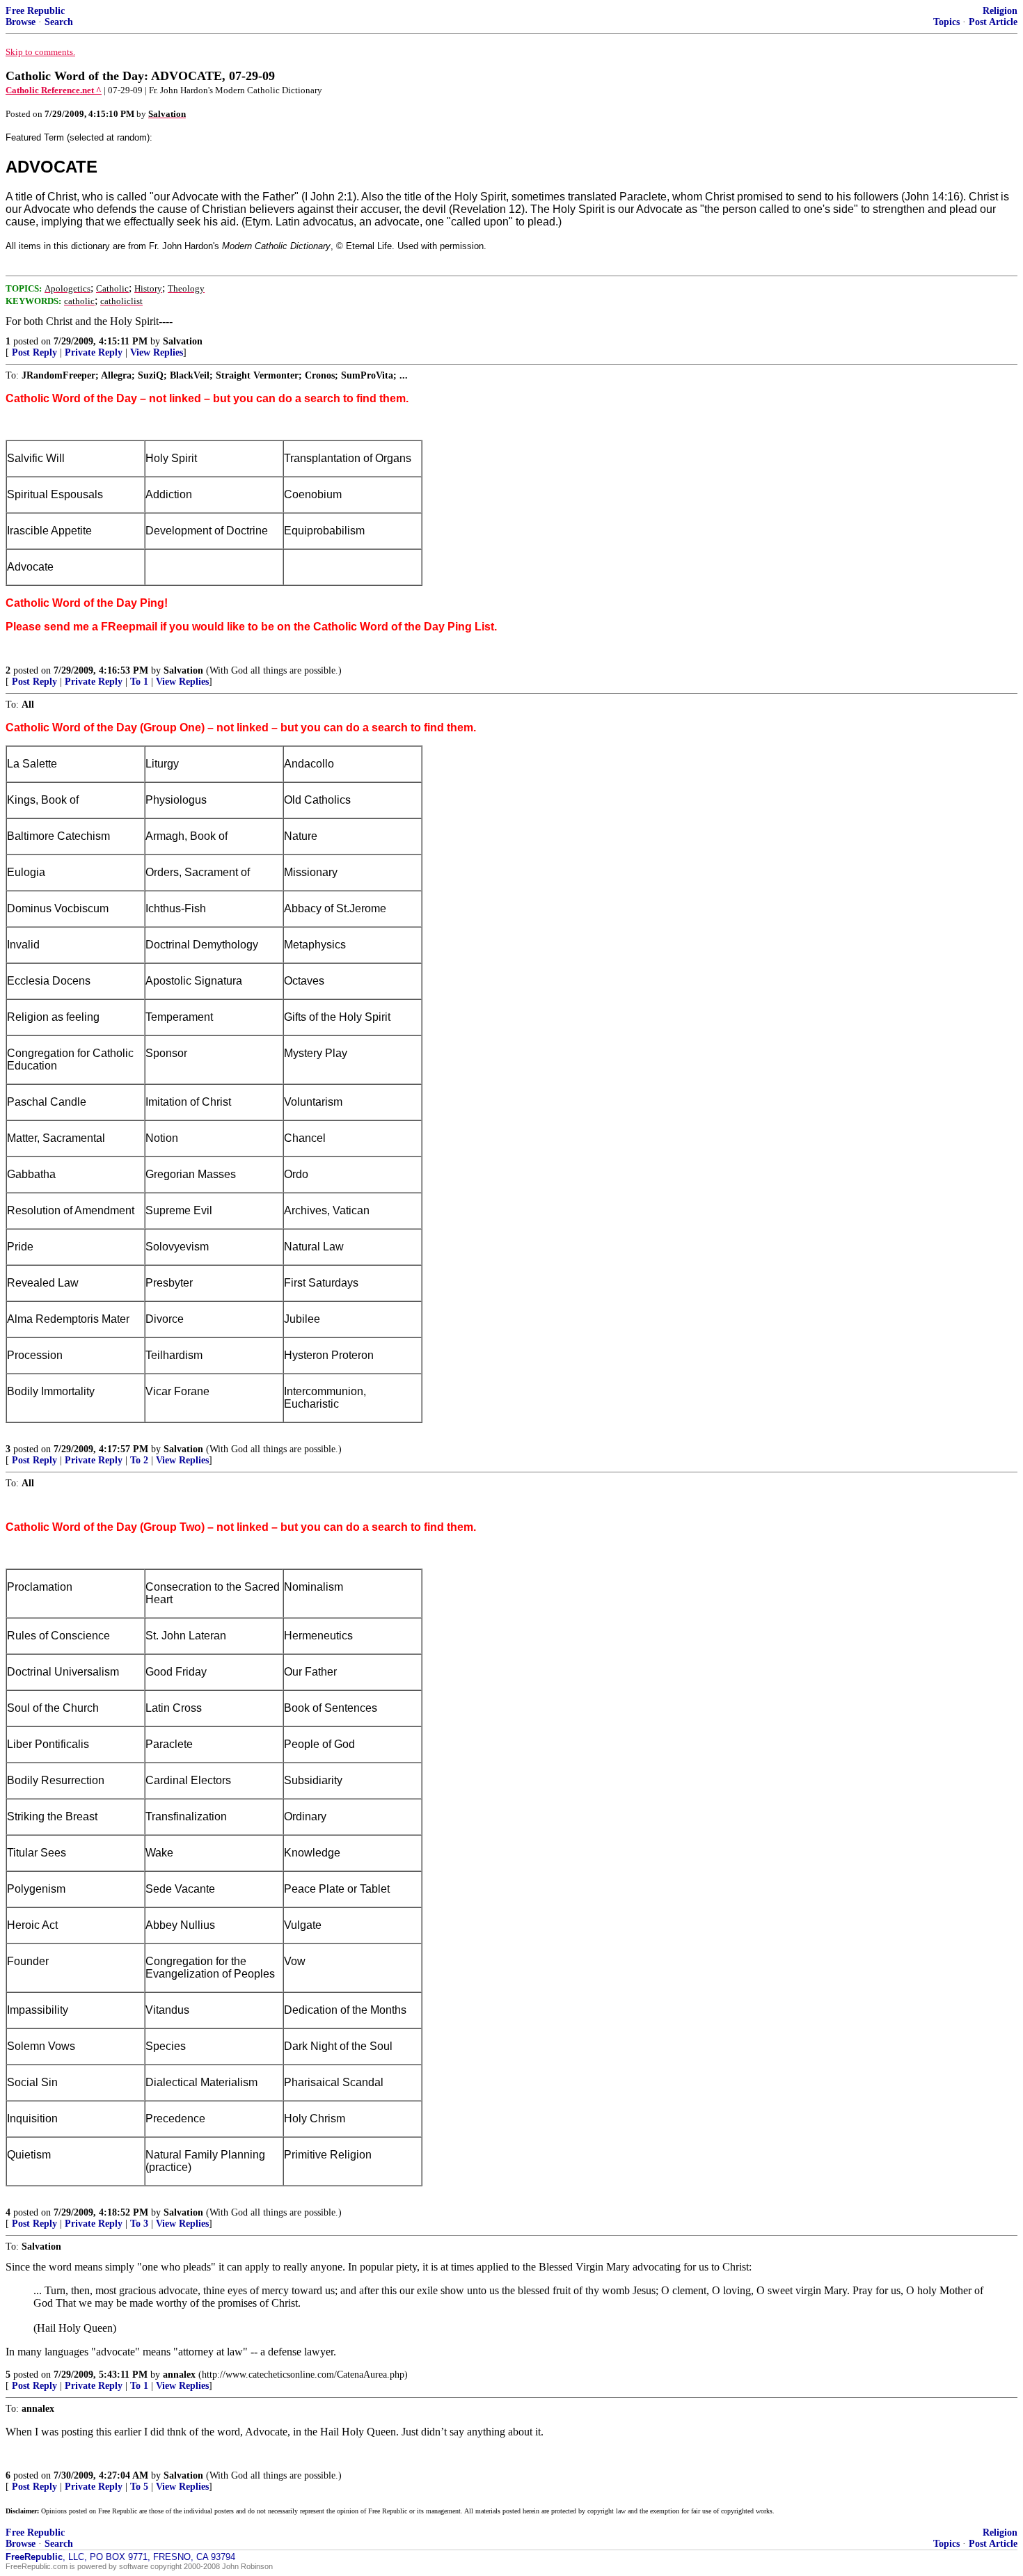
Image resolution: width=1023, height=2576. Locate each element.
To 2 (139, 1460)
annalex (179, 2375)
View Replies (157, 352)
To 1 (139, 682)
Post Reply (34, 352)
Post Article (993, 22)
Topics (946, 22)
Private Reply (94, 352)
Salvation (183, 341)
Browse (21, 22)
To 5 (139, 2487)
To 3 (139, 2224)
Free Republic (35, 11)
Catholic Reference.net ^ (54, 90)
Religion (1000, 11)
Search (59, 22)
